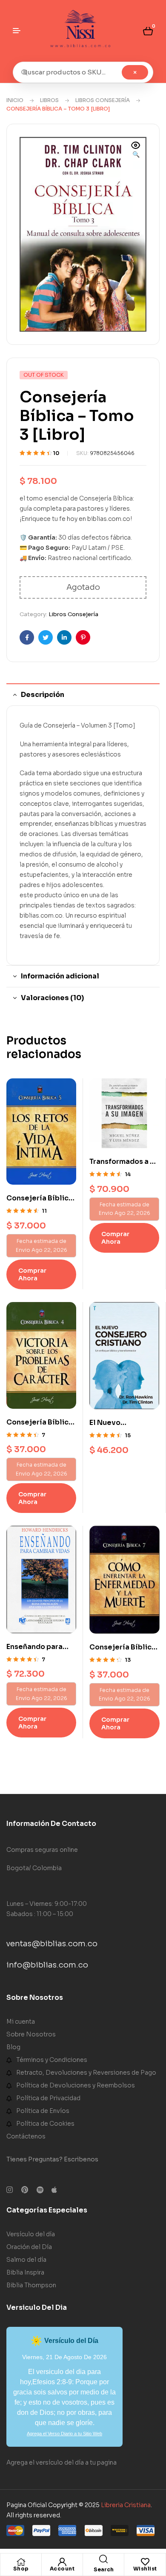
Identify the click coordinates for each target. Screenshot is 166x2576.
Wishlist (145, 2569)
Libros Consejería (103, 100)
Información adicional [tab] (60, 976)
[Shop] (21, 2562)
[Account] (62, 2562)
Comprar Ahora (32, 1274)
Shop (21, 2569)
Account (62, 2569)
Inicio (15, 100)
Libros (49, 100)
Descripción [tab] (43, 695)
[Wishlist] (145, 2562)
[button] (136, 151)
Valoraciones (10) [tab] (52, 998)
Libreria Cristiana (126, 2505)
